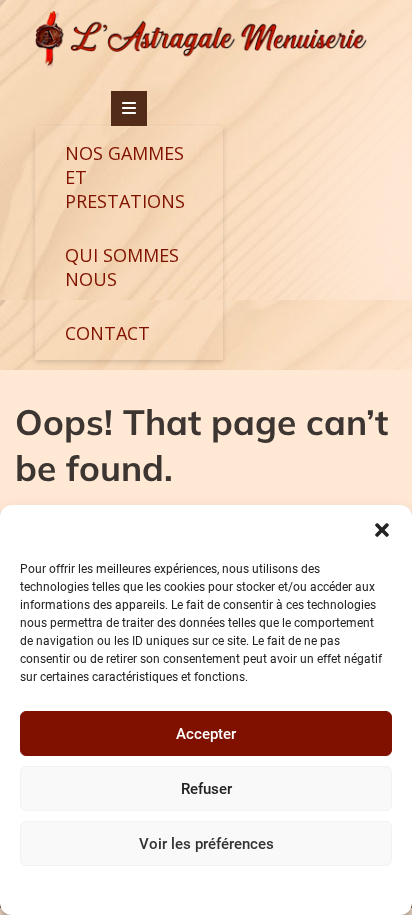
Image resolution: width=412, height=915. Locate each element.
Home (260, 889)
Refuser (206, 789)
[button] (382, 530)
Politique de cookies (180, 889)
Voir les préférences (206, 844)
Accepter (206, 734)
